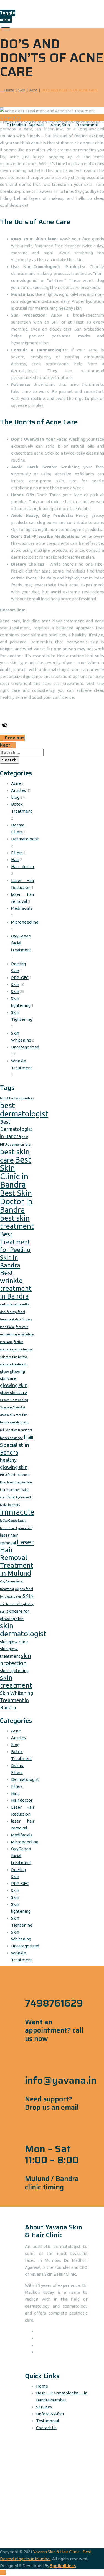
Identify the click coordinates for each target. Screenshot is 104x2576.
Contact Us (46, 2428)
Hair (15, 860)
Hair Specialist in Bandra (17, 1445)
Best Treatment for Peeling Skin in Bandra (15, 1250)
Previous (14, 738)
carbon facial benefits (15, 1304)
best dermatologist (24, 1109)
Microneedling (25, 922)
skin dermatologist (23, 1630)
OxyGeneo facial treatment (21, 943)
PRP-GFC (20, 978)
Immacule (17, 1512)
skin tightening (14, 1671)
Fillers (17, 853)
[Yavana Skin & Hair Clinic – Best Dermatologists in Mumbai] (51, 5)
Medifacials (22, 908)
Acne (16, 783)
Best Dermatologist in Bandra (16, 1129)
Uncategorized (25, 1047)
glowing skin (14, 1385)
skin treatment (16, 1681)
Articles (18, 790)
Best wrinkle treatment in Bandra (16, 1285)
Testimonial (48, 2421)
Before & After (50, 2414)
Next (6, 745)
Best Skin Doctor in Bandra (16, 1201)
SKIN (28, 1596)
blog (15, 797)
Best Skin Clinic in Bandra (16, 1172)
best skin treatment (17, 1222)
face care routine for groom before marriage (17, 1334)
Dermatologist (25, 839)
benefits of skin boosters (17, 1098)
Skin (15, 985)
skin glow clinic (14, 1642)
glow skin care (13, 1392)
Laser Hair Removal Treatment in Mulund (17, 1557)
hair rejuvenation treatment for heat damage (16, 1430)
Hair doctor (23, 867)
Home (8, 90)
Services (44, 2407)
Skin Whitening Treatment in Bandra (17, 1700)
